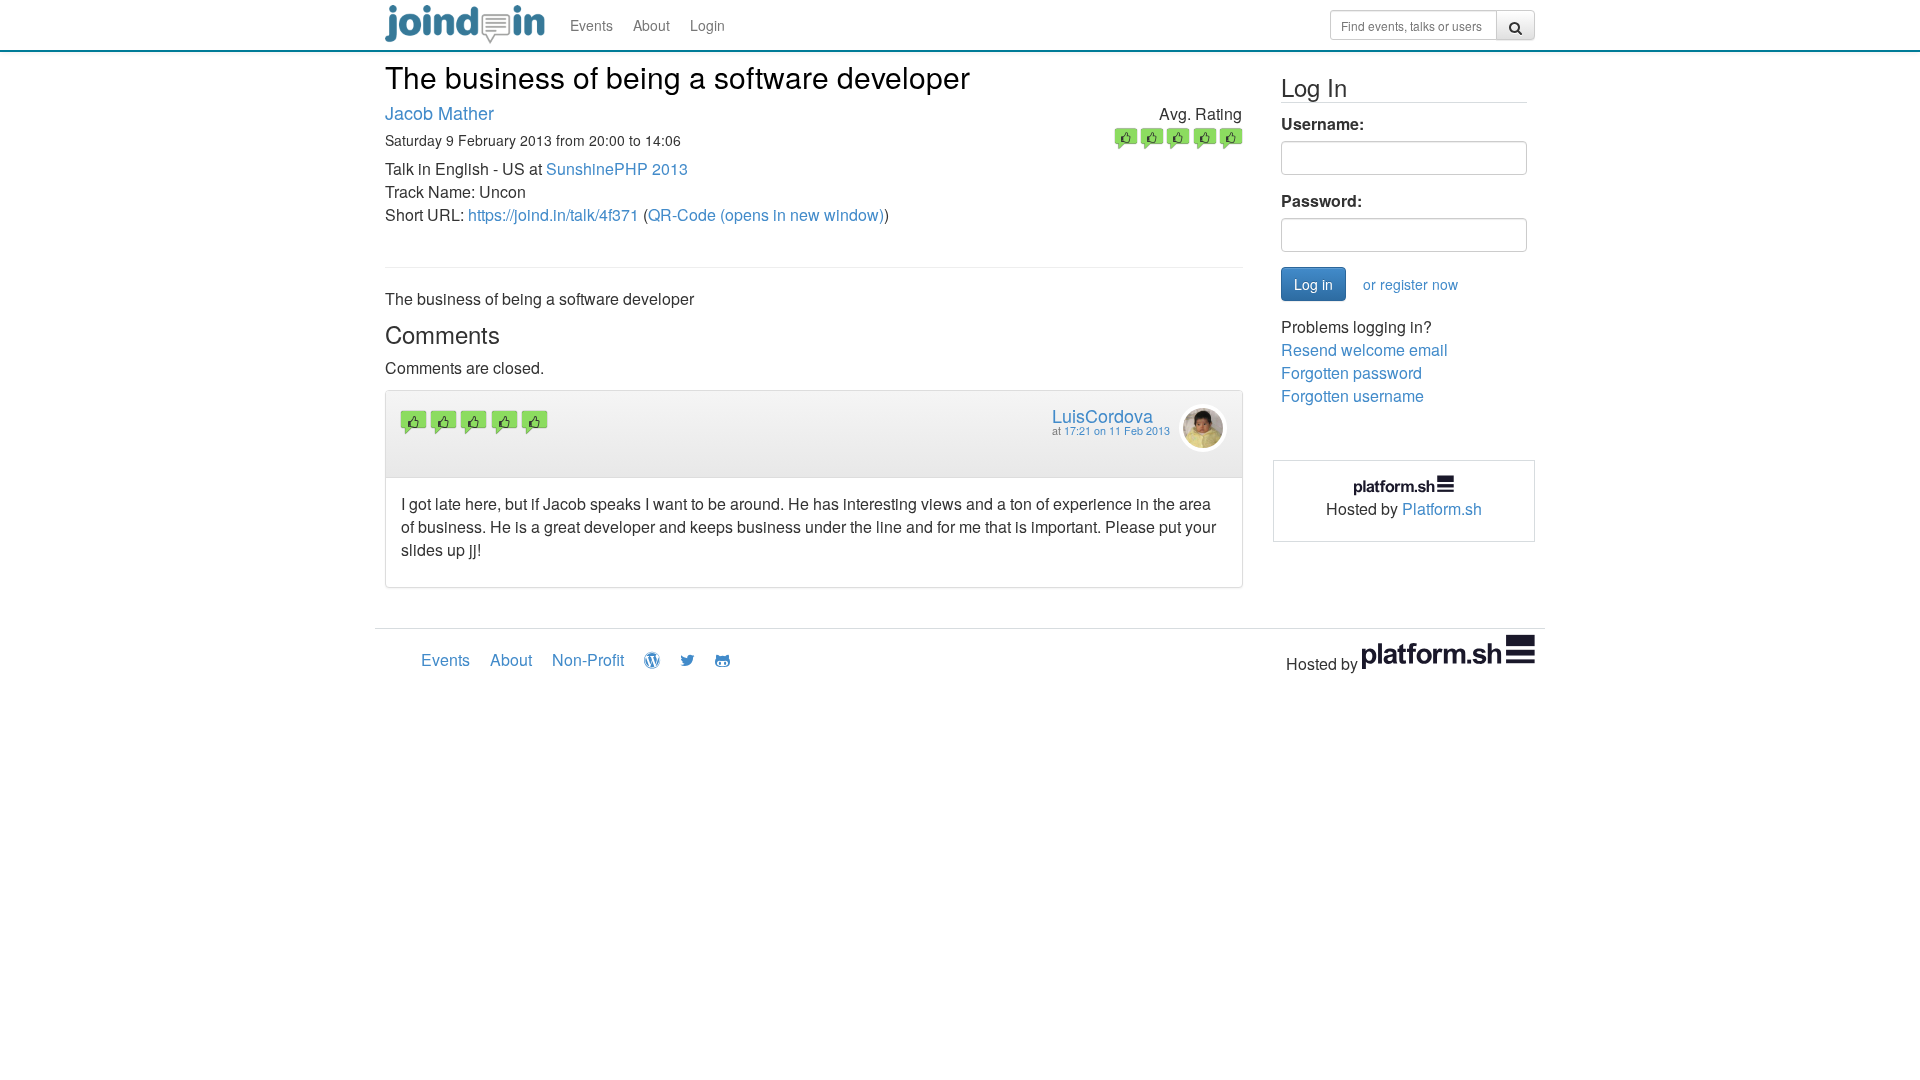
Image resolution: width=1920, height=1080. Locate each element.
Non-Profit (588, 659)
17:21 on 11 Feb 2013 (1117, 430)
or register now (1410, 284)
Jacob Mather (439, 112)
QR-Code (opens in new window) (766, 214)
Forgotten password (1351, 372)
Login (707, 25)
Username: (1322, 124)
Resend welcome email (1364, 349)
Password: (1321, 201)
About (651, 25)
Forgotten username (1352, 395)
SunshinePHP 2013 (617, 168)
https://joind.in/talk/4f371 (553, 214)
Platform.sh (1442, 508)
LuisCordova (1102, 415)
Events (591, 25)
